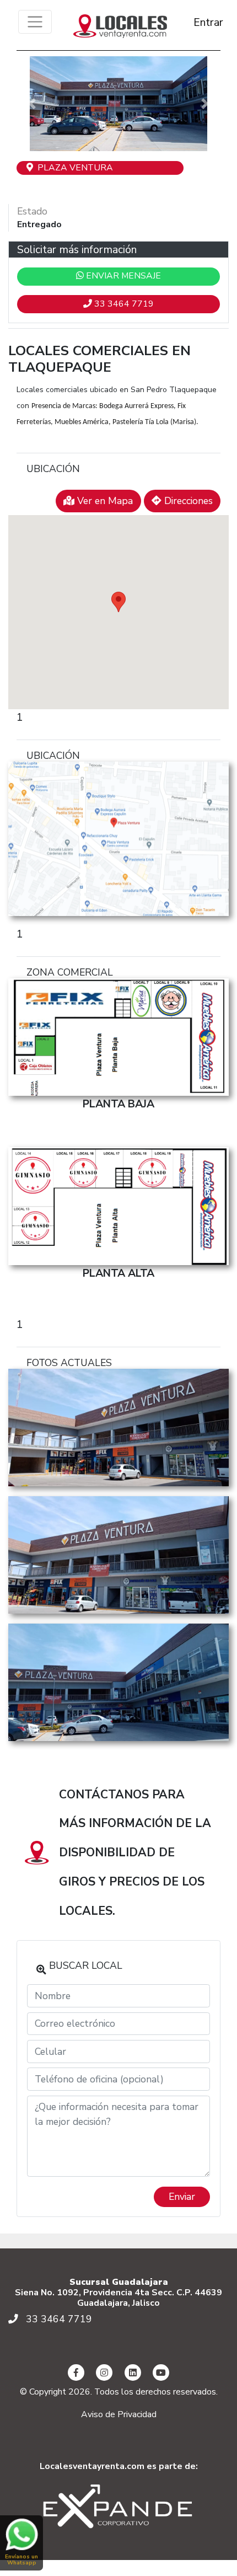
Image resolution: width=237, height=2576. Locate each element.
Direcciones (187, 501)
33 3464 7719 (123, 304)
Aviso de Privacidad (119, 2414)
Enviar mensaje (122, 276)
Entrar (198, 22)
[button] (32, 104)
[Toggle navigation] (35, 22)
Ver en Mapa (104, 501)
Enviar (182, 2197)
